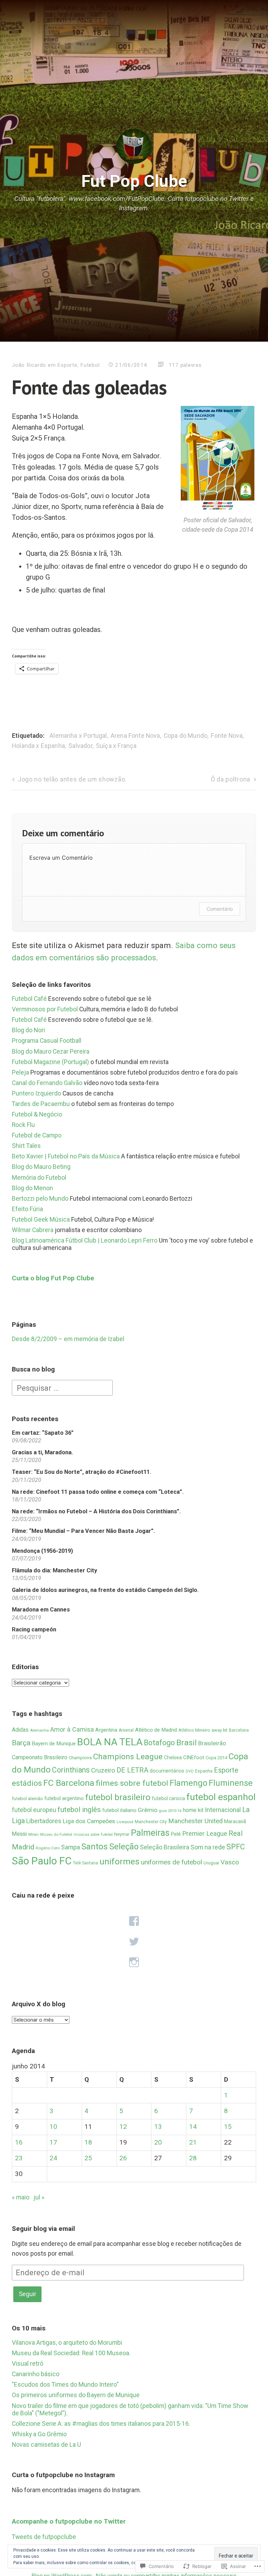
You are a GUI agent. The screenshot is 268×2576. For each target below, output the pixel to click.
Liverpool (125, 1822)
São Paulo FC (42, 1861)
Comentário (220, 909)
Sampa (70, 1847)
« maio (21, 2197)
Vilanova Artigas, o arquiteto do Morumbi (67, 2343)
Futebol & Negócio (37, 1114)
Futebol (90, 365)
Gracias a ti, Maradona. (42, 1452)
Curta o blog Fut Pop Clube (53, 1278)
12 (123, 2127)
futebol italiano (119, 1810)
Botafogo (159, 1743)
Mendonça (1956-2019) (42, 1551)
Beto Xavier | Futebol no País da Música (66, 1156)
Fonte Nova (227, 736)
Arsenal (126, 1730)
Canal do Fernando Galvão (47, 1083)
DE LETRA (132, 1770)
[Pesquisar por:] (62, 1388)
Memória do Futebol (39, 1178)
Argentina (106, 1730)
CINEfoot (194, 1758)
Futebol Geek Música (41, 1220)
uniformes (120, 1861)
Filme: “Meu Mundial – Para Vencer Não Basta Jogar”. (83, 1531)
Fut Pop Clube (134, 181)
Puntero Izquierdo (36, 1093)
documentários (167, 1771)
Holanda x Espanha (38, 746)
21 (193, 2142)
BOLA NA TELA (110, 1742)
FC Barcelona (69, 1783)
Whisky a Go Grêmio (39, 2434)
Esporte (67, 365)
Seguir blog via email (43, 2229)
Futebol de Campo (37, 1135)
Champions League (128, 1757)
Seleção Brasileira (165, 1847)
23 (19, 2158)
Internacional (223, 1810)
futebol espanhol (221, 1797)
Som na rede (208, 1847)
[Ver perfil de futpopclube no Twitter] (134, 1942)
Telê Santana (85, 1863)
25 (88, 2158)
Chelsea (173, 1758)
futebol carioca (168, 1798)
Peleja (20, 1072)
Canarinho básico (36, 2374)
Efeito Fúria (27, 1209)
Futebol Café (29, 999)
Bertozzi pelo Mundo (40, 1199)
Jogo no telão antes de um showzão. (72, 779)
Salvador (80, 746)
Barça (21, 1743)
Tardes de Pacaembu (41, 1104)
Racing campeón (34, 1629)
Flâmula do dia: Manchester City (54, 1570)
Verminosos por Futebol (45, 1009)
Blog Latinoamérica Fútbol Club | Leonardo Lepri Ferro (85, 1240)
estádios (27, 1783)
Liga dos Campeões (89, 1821)
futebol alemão (27, 1798)
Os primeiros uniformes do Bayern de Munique (76, 2395)
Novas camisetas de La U (46, 2445)
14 (193, 2127)
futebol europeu (34, 1810)
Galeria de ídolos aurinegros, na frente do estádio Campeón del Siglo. (105, 1590)
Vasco (230, 1862)
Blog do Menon (32, 1188)
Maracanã (235, 1821)
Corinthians (71, 1770)
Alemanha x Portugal (78, 736)
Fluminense (231, 1783)
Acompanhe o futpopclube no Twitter (69, 2521)
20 (158, 2142)
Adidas (20, 1730)
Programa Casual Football (47, 1041)
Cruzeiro (103, 1770)
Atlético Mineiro (194, 1730)
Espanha (204, 1771)
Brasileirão (212, 1743)
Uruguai (211, 1863)
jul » (39, 2197)
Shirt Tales (26, 1146)
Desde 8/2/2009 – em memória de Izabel (68, 1339)
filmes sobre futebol (132, 1783)
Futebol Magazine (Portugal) (50, 1062)
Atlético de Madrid (156, 1730)
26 (123, 2158)
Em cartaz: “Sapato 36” (43, 1433)
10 (53, 2127)
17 (53, 2142)
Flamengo (188, 1783)
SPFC (236, 1847)
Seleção (124, 1847)
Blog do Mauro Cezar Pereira (51, 1051)
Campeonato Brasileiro (40, 1757)
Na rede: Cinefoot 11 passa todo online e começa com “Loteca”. (98, 1492)
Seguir (28, 2294)
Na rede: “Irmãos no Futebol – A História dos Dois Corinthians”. (96, 1511)
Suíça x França (116, 746)
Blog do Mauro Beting (41, 1167)
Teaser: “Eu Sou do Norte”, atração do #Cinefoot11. (81, 1472)
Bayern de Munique (54, 1744)
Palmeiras (150, 1833)
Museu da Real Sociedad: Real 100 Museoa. (71, 2353)
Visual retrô (28, 2364)
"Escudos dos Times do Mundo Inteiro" (65, 2385)
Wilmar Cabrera (33, 1230)
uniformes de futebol (172, 1862)
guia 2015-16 (170, 1811)
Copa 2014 (216, 1758)
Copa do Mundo (185, 736)
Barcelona (239, 1730)
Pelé (176, 1834)
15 (228, 2127)
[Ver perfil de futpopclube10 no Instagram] (134, 1963)
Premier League (205, 1834)
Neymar (122, 1834)
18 (88, 2142)
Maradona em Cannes (41, 1610)
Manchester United (195, 1821)
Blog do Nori (28, 1030)
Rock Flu (23, 1125)
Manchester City (151, 1822)
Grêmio (148, 1810)
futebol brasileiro (118, 1797)
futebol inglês (79, 1810)
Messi (19, 1834)
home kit (193, 1810)
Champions (80, 1758)
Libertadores (44, 1821)
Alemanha (39, 1730)
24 (53, 2158)
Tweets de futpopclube (44, 2537)
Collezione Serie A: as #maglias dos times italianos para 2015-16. (101, 2424)
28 (193, 2158)
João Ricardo (29, 365)
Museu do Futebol (56, 1835)
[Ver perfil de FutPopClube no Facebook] (134, 1921)
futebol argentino (64, 1798)
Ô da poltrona (230, 779)
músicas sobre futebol (93, 1835)
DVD (190, 1771)
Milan (33, 1834)
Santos (95, 1846)
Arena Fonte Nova (135, 736)
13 (158, 2127)
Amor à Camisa (72, 1729)
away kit (219, 1730)
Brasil (187, 1743)
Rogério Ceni (48, 1848)
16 (19, 2142)
